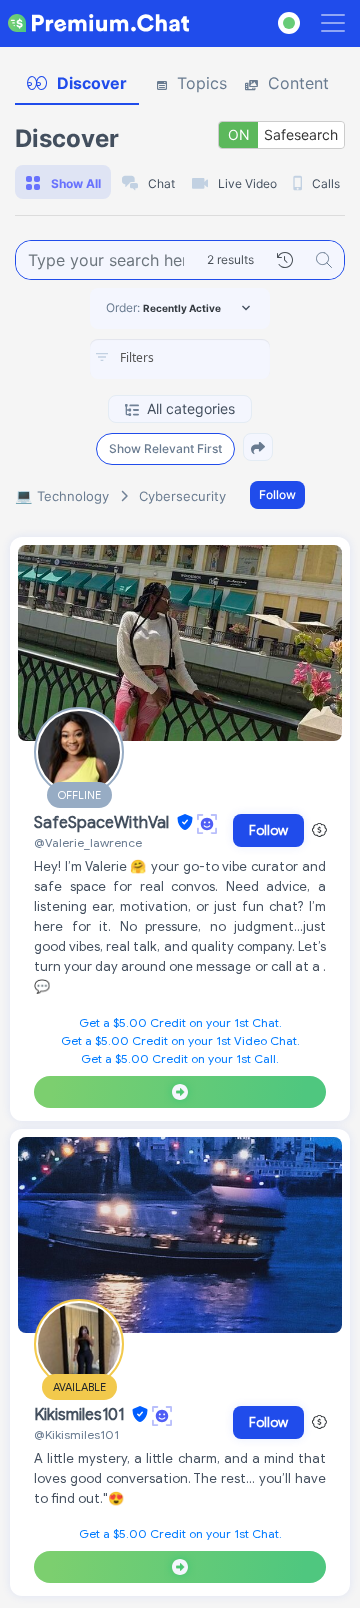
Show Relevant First (165, 448)
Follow (277, 494)
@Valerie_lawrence (88, 842)
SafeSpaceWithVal (103, 823)
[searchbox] (210, 358)
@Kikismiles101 (76, 1434)
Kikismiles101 (81, 1415)
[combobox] (180, 359)
